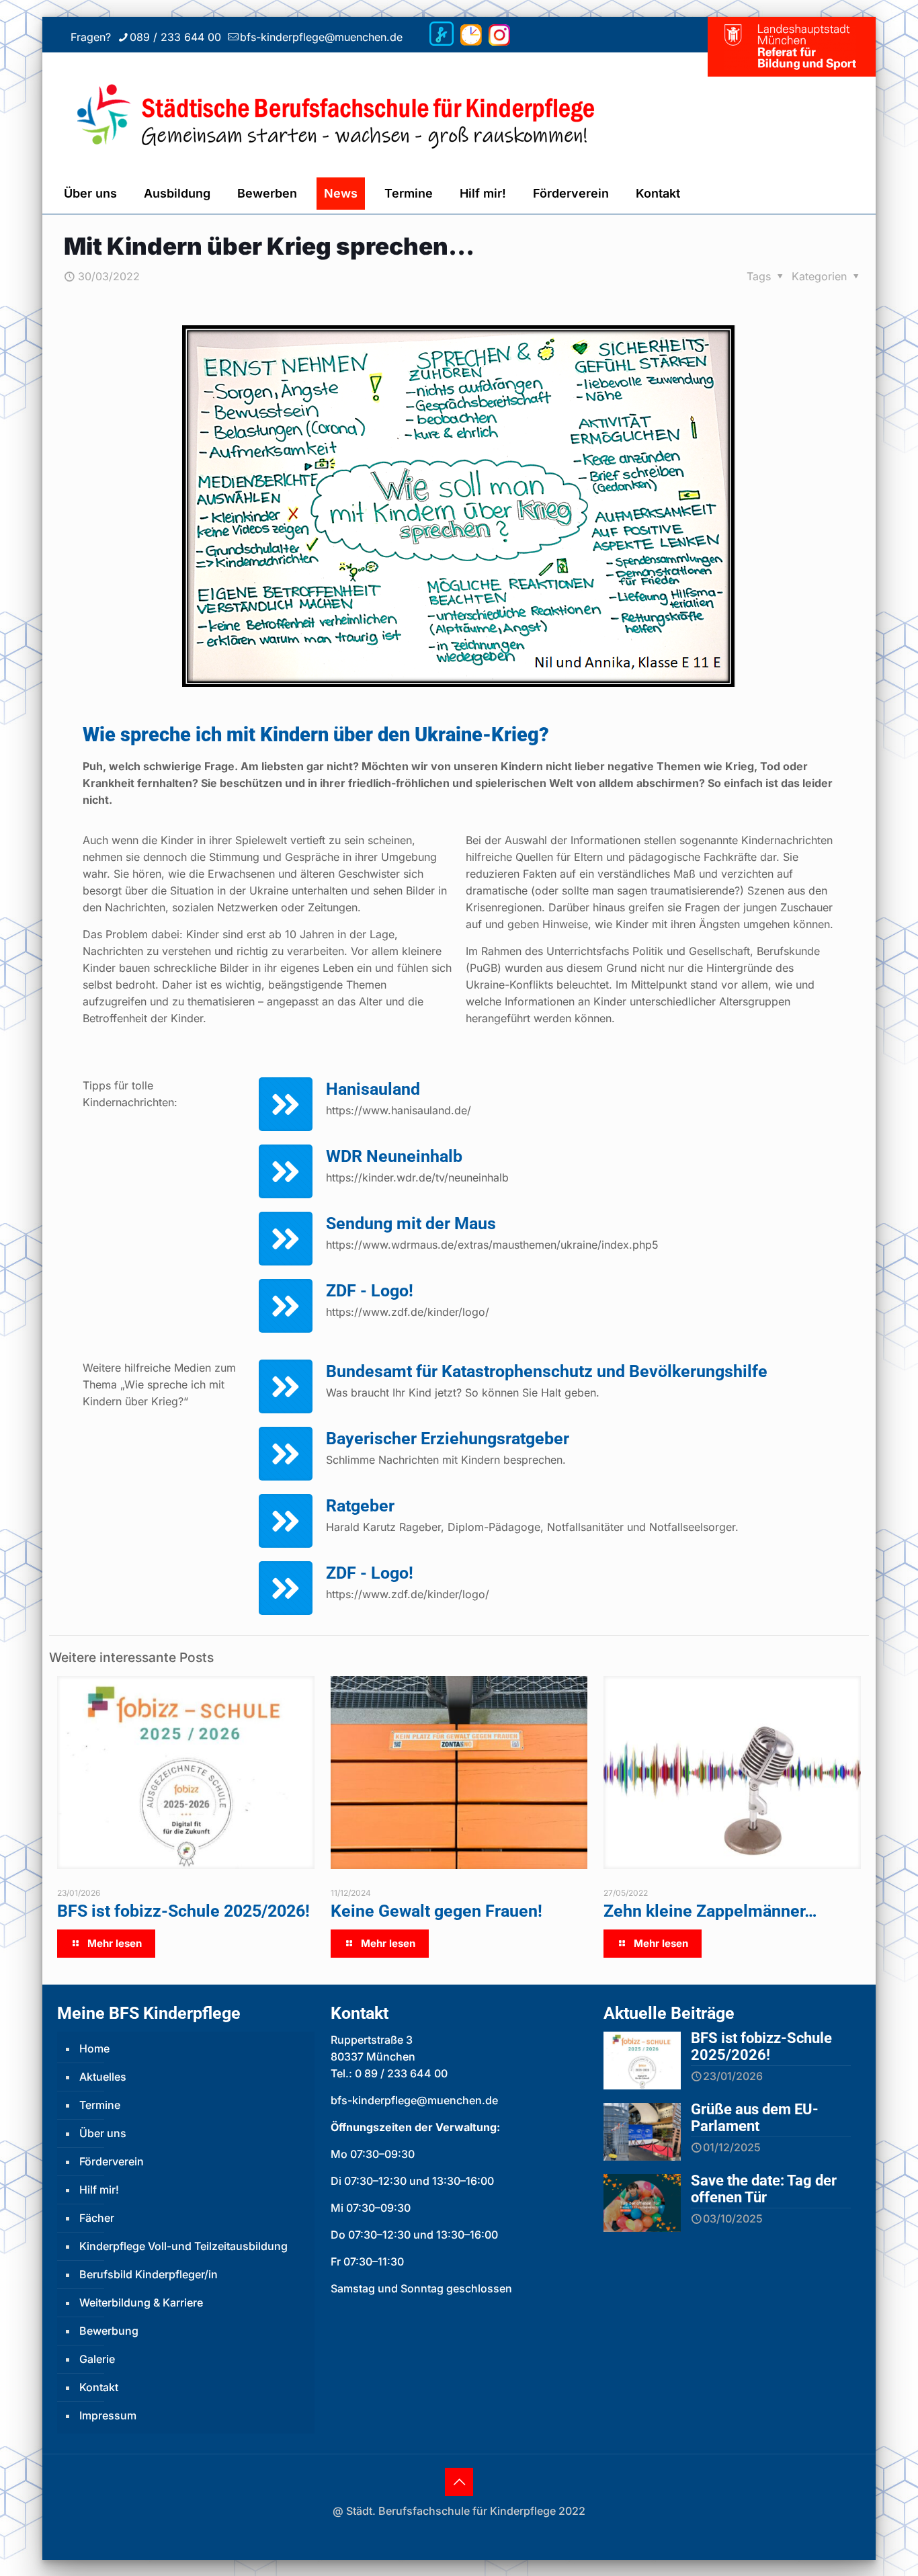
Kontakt (99, 2387)
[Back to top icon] (459, 2482)
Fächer (97, 2218)
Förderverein (112, 2161)
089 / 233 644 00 (175, 37)
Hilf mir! (99, 2190)
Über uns (103, 2133)
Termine (100, 2105)
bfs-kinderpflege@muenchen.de (321, 37)
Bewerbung (109, 2331)
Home (94, 2048)
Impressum (108, 2415)
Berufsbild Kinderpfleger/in (149, 2274)
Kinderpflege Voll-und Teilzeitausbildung (183, 2246)
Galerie (97, 2359)
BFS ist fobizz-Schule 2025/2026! (183, 1911)
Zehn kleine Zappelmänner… (710, 1911)
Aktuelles (103, 2077)
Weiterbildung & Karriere (141, 2302)
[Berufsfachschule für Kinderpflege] (380, 113)
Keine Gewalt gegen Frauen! (436, 1911)
